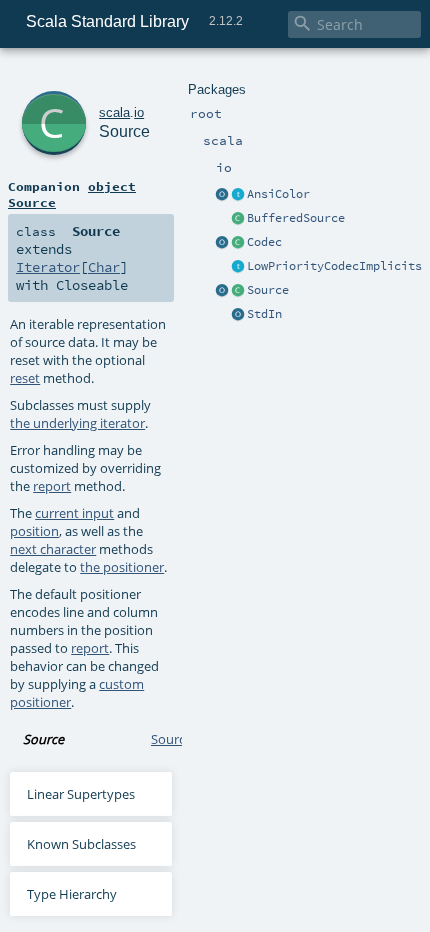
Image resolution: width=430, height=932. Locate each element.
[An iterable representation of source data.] (238, 291)
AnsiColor (278, 194)
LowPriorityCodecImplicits (334, 266)
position (34, 531)
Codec (264, 242)
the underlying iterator (77, 423)
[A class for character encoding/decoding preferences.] (238, 243)
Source (268, 290)
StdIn (264, 314)
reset (25, 378)
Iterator (48, 267)
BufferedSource (296, 218)
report (52, 486)
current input (74, 513)
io (139, 112)
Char (104, 267)
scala (114, 112)
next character (53, 549)
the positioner (122, 567)
